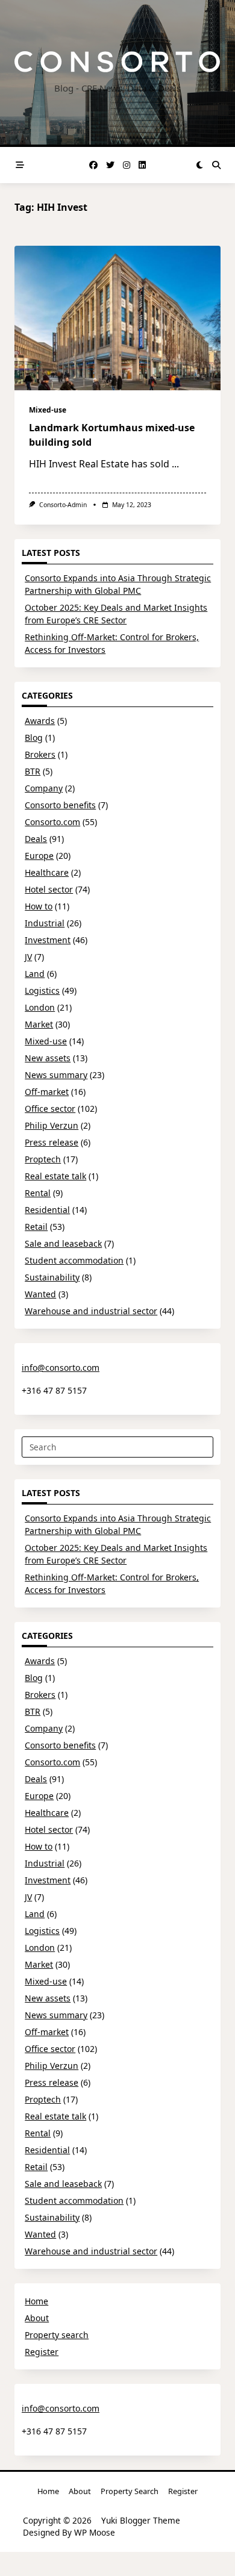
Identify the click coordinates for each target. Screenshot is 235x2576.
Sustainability (52, 1277)
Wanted (40, 1294)
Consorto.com (52, 822)
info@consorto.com (61, 1368)
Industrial (45, 923)
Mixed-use (48, 410)
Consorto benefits (60, 805)
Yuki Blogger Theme (141, 2520)
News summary (56, 1075)
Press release (52, 1142)
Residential (47, 1210)
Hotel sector (49, 889)
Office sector (50, 1109)
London (40, 1007)
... (175, 464)
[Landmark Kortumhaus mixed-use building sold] (117, 318)
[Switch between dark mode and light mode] (199, 165)
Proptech (43, 1159)
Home (36, 2301)
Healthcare (47, 872)
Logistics (42, 990)
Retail (36, 1227)
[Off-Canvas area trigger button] (20, 165)
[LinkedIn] (142, 165)
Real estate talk (55, 1176)
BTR (33, 771)
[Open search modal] (216, 165)
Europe (39, 856)
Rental (38, 1193)
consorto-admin (63, 505)
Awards (40, 721)
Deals (36, 839)
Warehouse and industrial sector (91, 1311)
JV (28, 957)
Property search (57, 2335)
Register (42, 2352)
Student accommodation (74, 1260)
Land (35, 974)
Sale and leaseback (63, 1243)
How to (39, 906)
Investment (48, 940)
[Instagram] (127, 165)
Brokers (40, 754)
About (37, 2318)
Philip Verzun (52, 1125)
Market (39, 1024)
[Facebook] (93, 165)
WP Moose (95, 2532)
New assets (48, 1058)
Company (44, 788)
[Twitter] (110, 165)
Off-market (47, 1092)
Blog (34, 738)
